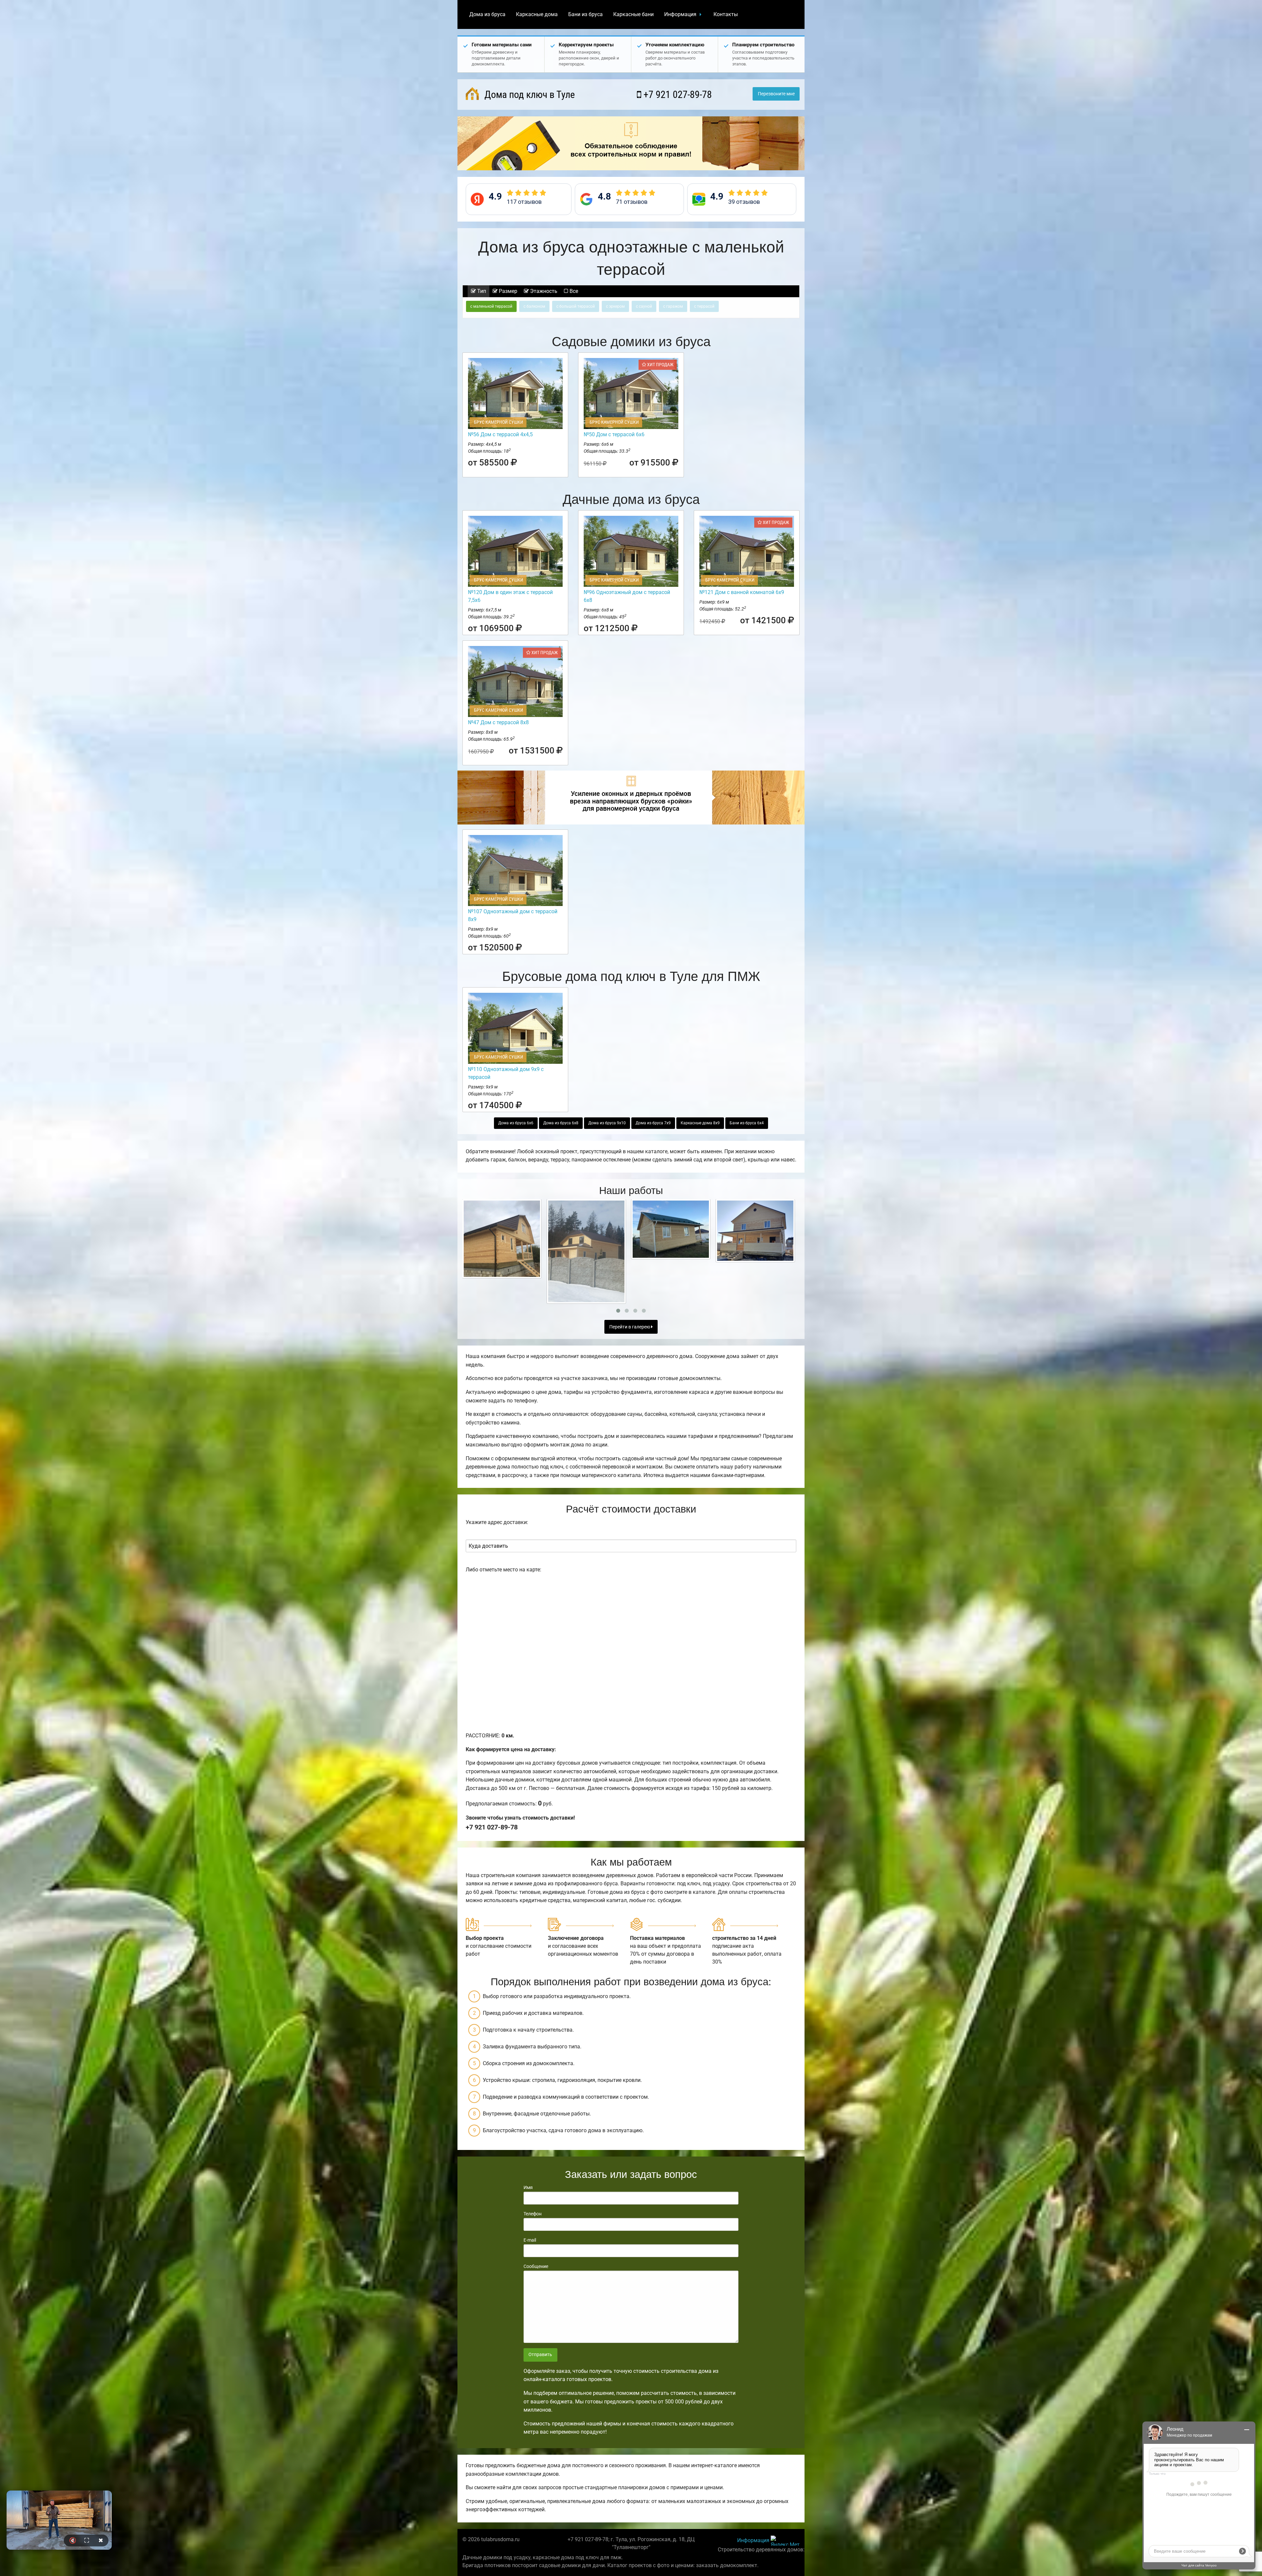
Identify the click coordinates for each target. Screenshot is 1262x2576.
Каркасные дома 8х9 (700, 1123)
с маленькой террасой (491, 306)
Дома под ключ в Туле (528, 95)
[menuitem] (487, 14)
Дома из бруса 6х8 (561, 1123)
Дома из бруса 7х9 (653, 1123)
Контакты (726, 14)
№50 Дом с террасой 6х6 (614, 434)
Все (573, 291)
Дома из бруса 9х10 (607, 1123)
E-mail (530, 2240)
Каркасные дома (537, 14)
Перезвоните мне (776, 94)
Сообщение (536, 2266)
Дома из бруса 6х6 (516, 1123)
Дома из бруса (487, 14)
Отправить (540, 2355)
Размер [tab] (507, 291)
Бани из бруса (585, 14)
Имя (528, 2187)
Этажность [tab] (543, 291)
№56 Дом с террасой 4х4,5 (500, 434)
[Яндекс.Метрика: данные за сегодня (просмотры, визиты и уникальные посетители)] (785, 2541)
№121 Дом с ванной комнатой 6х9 (742, 592)
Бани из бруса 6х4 (747, 1123)
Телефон (533, 2214)
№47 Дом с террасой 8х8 (498, 722)
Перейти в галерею (630, 1327)
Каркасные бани (633, 14)
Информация (680, 14)
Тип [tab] (481, 291)
